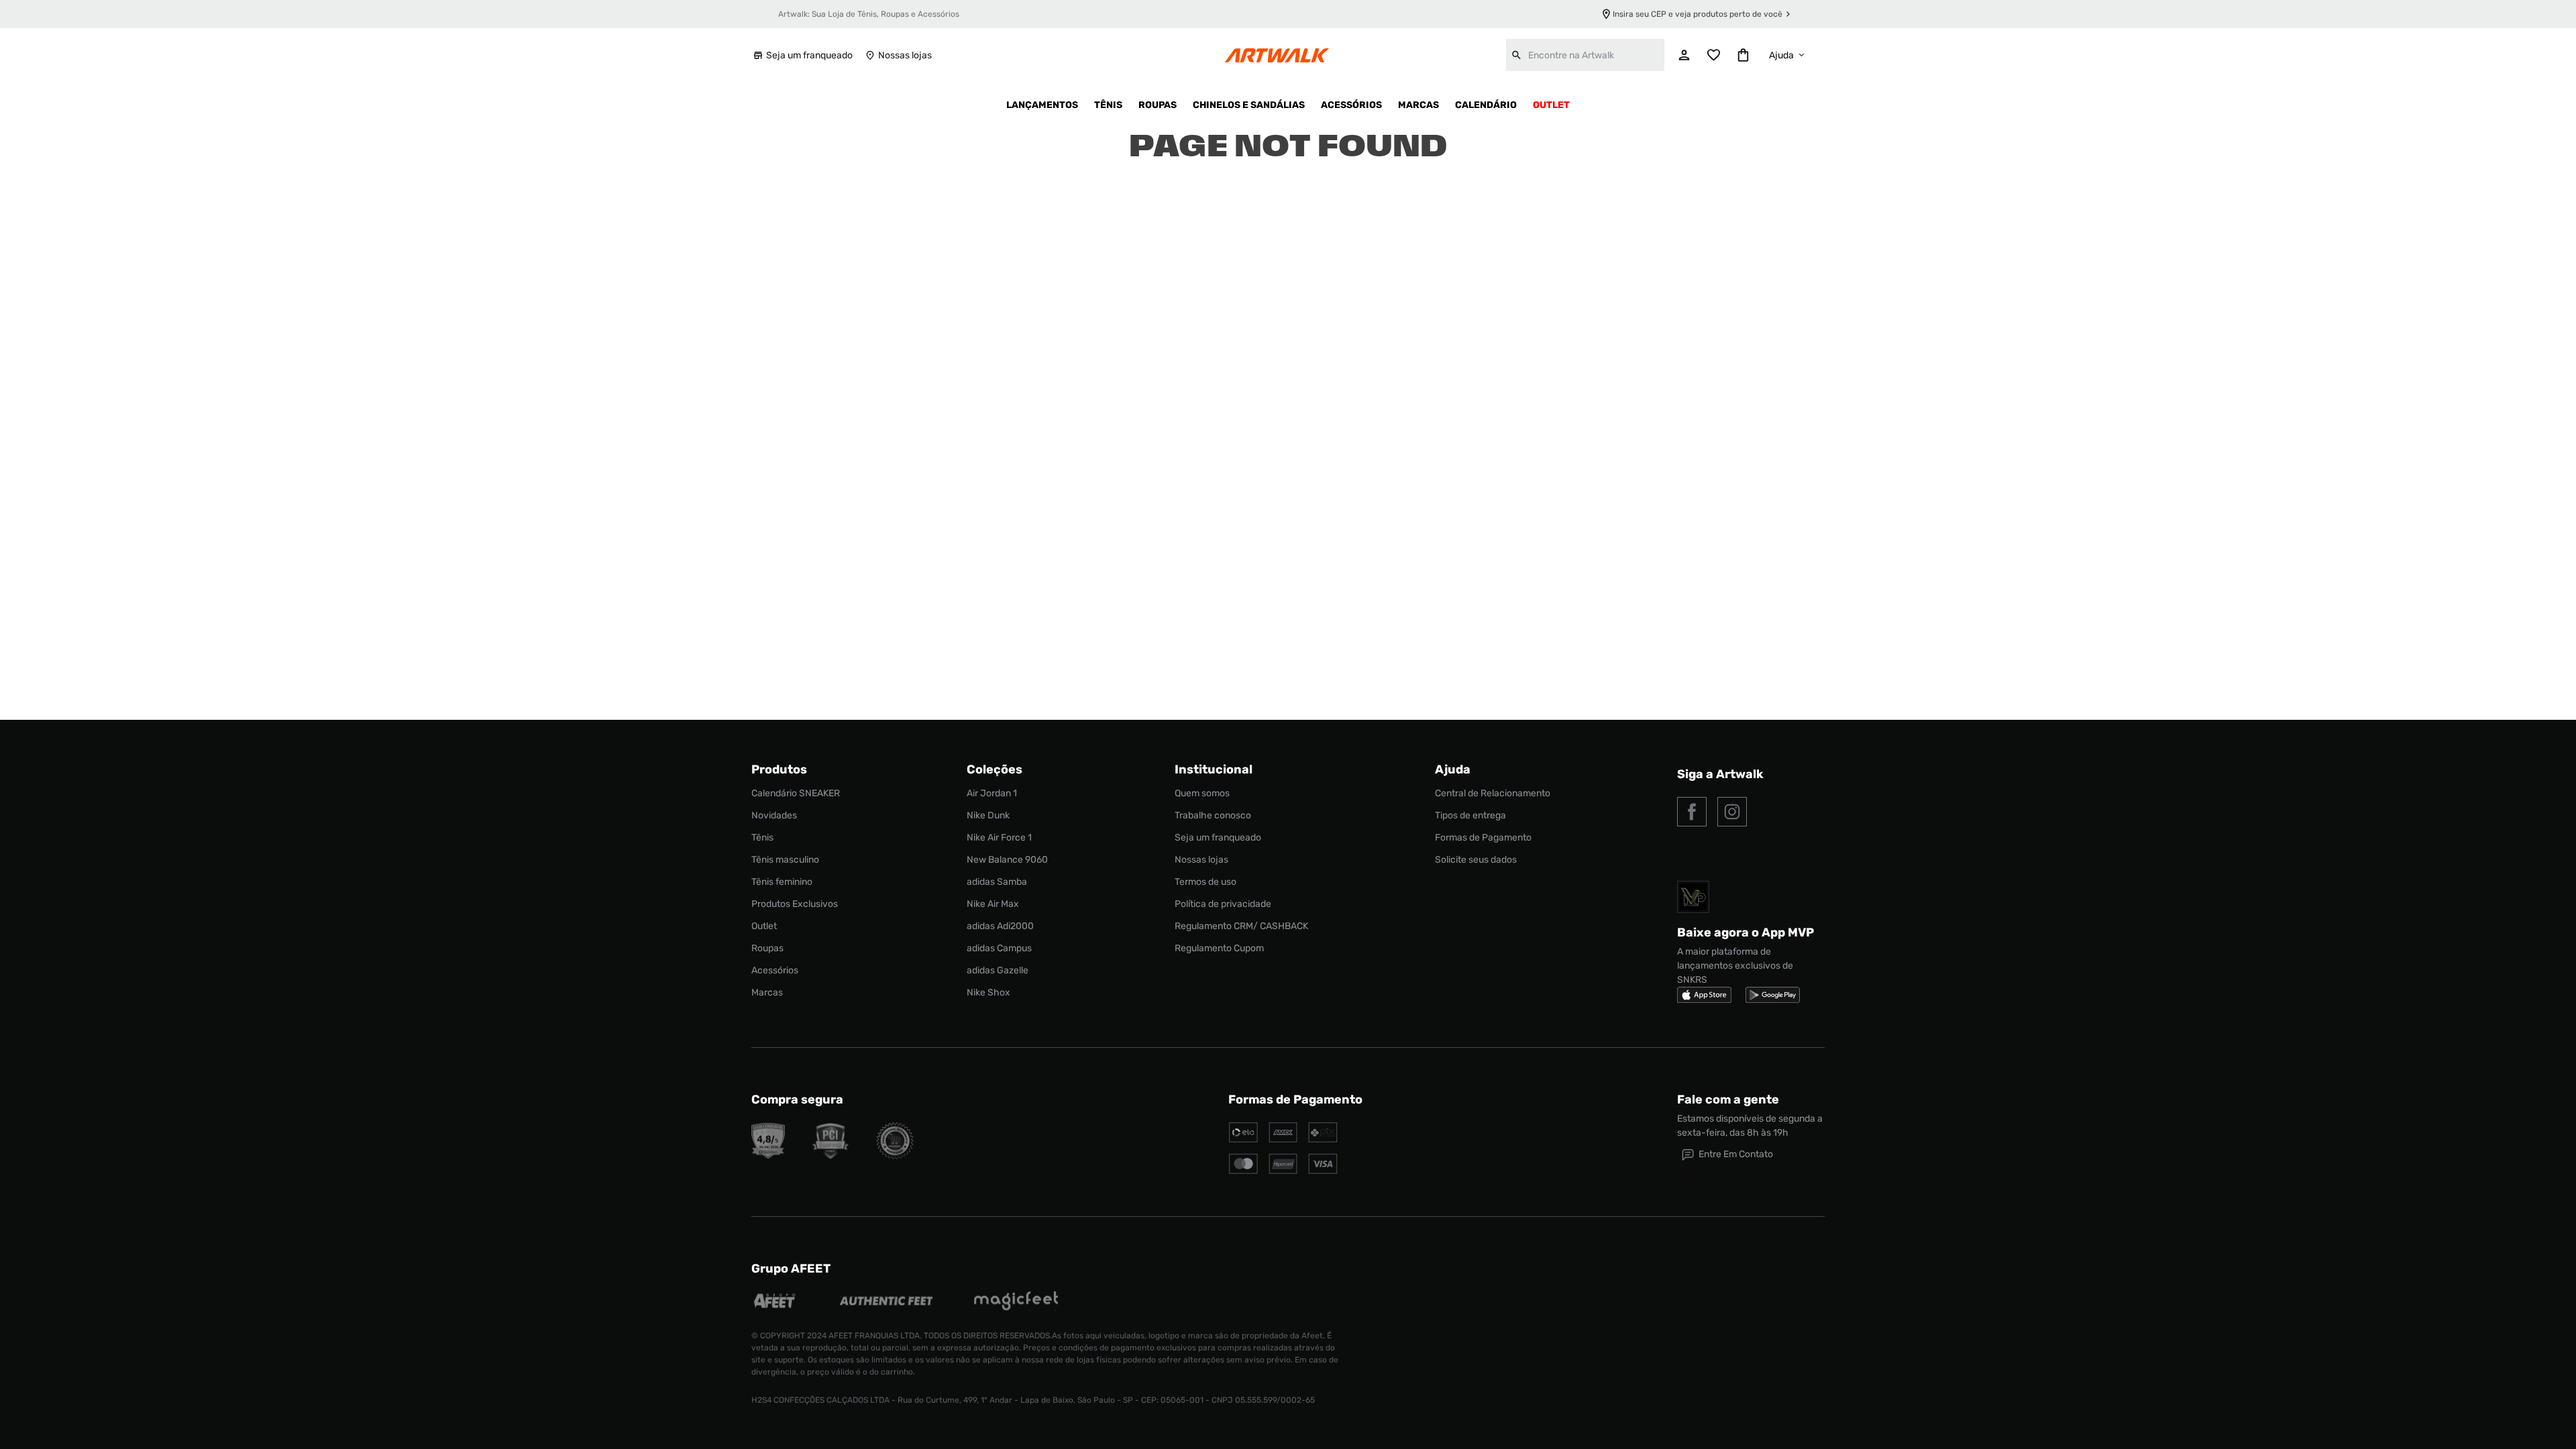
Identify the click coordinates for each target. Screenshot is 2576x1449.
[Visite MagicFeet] (1016, 1302)
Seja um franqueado (809, 55)
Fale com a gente (1728, 1099)
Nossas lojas (905, 55)
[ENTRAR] (1684, 55)
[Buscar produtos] (1517, 55)
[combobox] (1585, 55)
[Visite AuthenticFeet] (887, 1302)
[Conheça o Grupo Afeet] (775, 1302)
